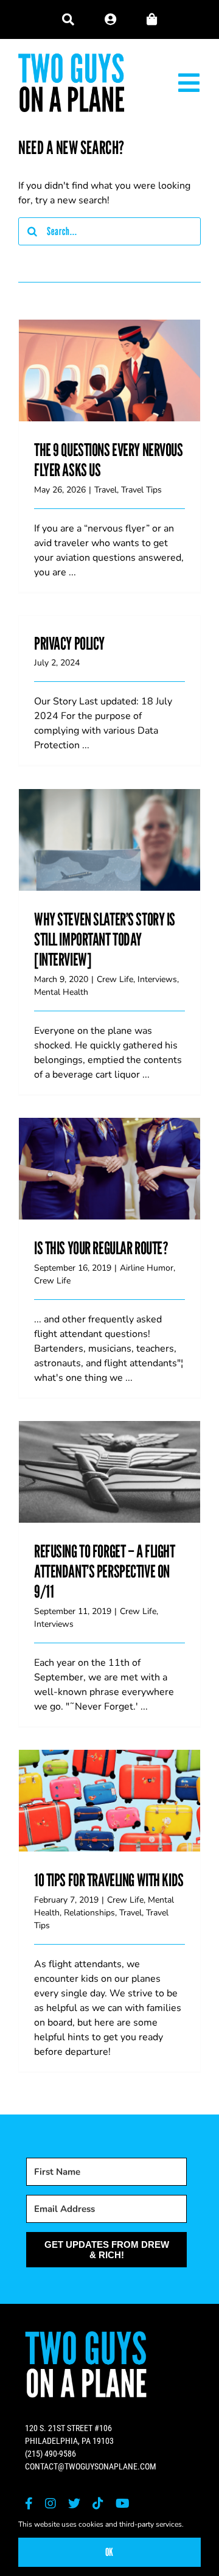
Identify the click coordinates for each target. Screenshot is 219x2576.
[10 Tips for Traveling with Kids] (109, 1801)
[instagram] (50, 2504)
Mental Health (61, 992)
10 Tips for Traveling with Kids (109, 1788)
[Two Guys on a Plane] (71, 58)
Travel (106, 490)
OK (109, 2552)
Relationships (89, 1913)
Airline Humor (147, 1268)
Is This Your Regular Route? (109, 1156)
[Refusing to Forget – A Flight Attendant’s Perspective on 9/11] (109, 1472)
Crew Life (115, 979)
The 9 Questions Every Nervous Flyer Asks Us (109, 349)
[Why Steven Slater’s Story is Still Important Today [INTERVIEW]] (109, 840)
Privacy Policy (69, 643)
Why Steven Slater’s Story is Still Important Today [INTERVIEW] (109, 818)
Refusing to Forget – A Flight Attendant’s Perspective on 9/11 (109, 1450)
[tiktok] (98, 2504)
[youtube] (123, 2504)
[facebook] (29, 2504)
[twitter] (74, 2504)
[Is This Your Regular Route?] (109, 1169)
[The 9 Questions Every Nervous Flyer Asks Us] (109, 371)
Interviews (157, 979)
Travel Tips (141, 490)
